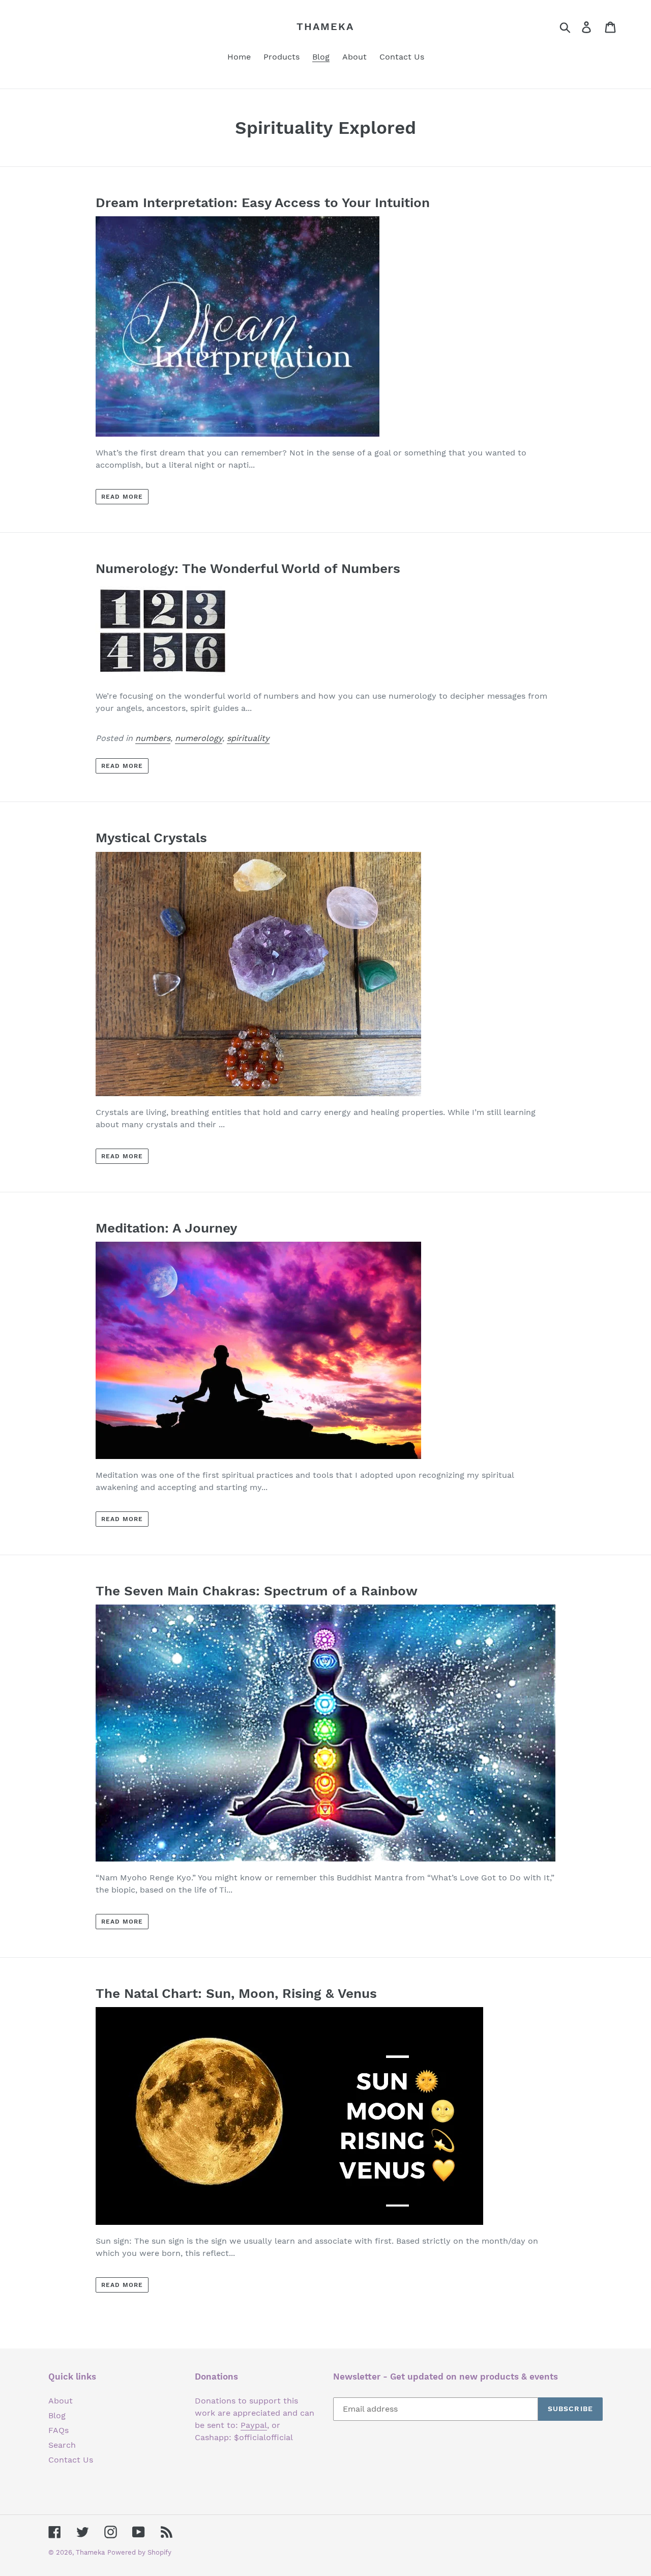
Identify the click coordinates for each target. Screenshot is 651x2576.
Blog (57, 2415)
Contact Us (71, 2460)
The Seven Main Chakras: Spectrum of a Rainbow (257, 1591)
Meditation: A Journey (166, 1228)
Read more (122, 497)
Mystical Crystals (151, 838)
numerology (199, 738)
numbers (153, 738)
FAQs (58, 2430)
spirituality (248, 738)
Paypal (254, 2425)
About (61, 2401)
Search (62, 2445)
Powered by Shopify (139, 2552)
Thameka (325, 26)
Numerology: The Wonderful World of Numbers (248, 568)
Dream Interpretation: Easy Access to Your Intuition (263, 203)
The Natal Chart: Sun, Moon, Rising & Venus (236, 1993)
